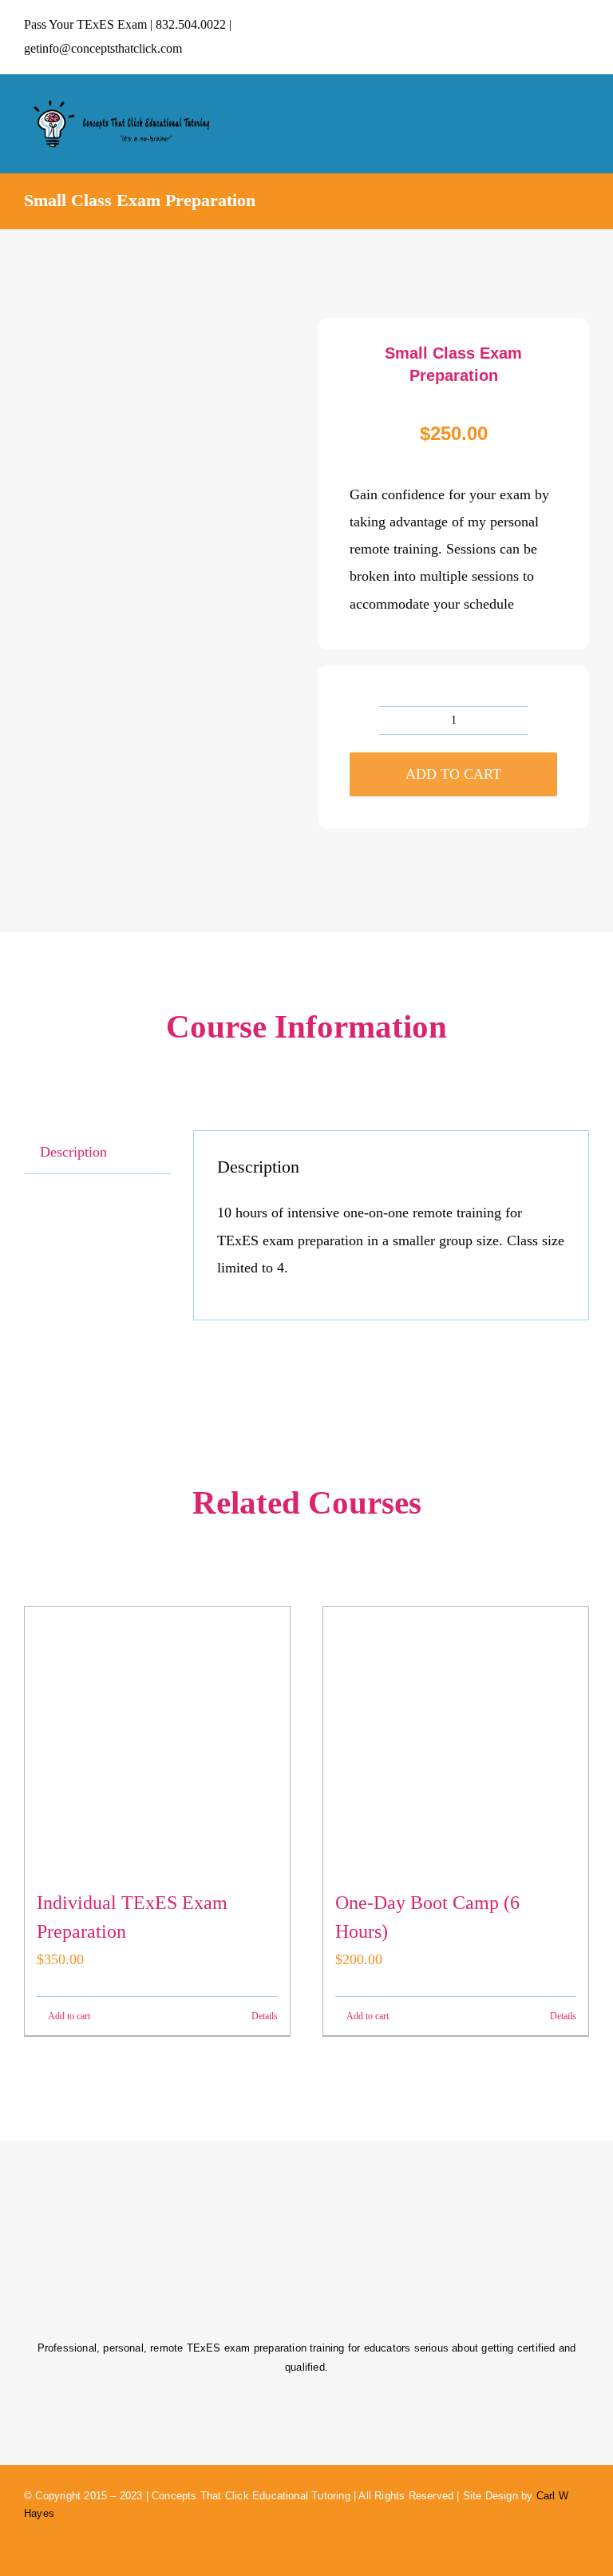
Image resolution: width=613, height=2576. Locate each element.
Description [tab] (73, 1152)
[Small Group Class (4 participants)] (160, 454)
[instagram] (556, 37)
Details (265, 2016)
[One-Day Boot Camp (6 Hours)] (456, 1740)
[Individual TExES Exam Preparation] (157, 1740)
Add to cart (453, 774)
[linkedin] (583, 37)
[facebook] (529, 37)
